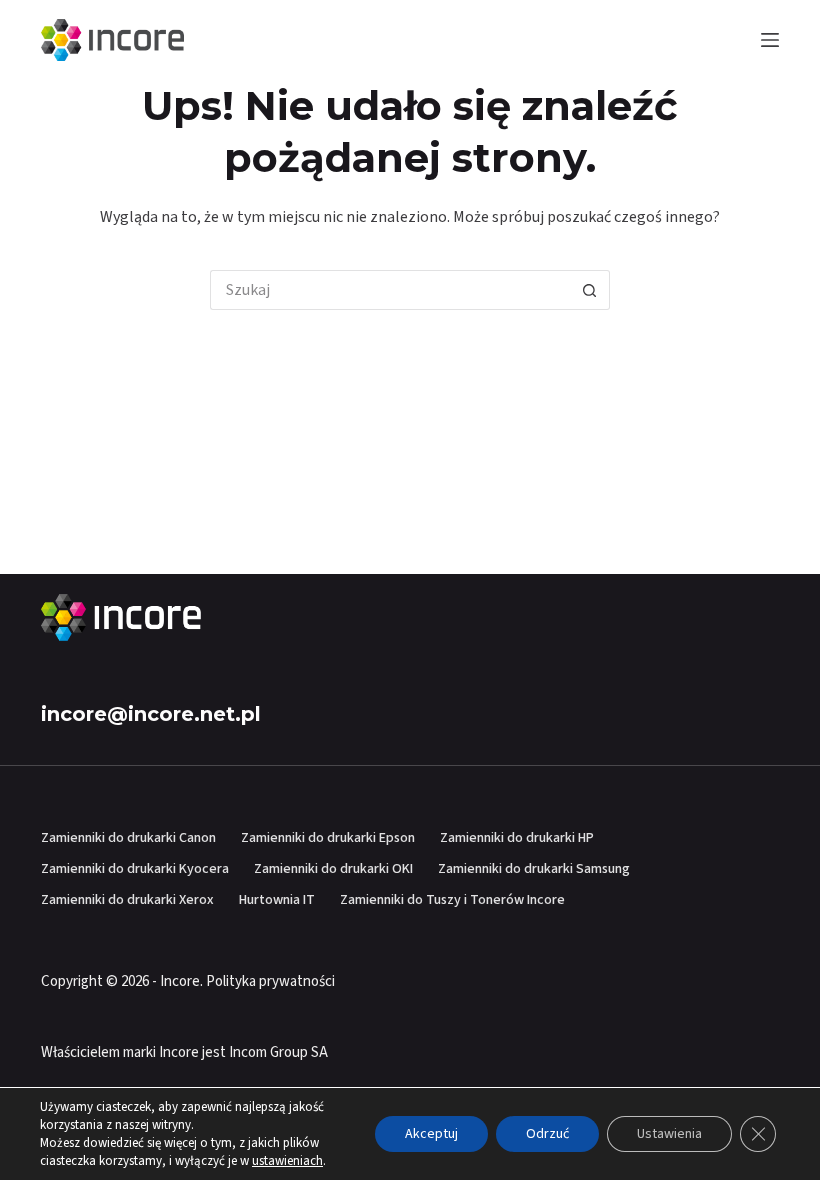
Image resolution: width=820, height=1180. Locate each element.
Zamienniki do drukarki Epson (328, 838)
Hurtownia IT (277, 900)
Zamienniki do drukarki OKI (333, 869)
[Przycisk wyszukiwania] (590, 290)
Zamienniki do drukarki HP (517, 838)
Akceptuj (431, 1134)
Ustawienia (669, 1134)
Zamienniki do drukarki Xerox (127, 900)
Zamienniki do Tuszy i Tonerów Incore (452, 900)
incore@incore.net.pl (151, 714)
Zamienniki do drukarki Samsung (534, 869)
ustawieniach (287, 1161)
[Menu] (770, 40)
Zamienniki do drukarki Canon (128, 838)
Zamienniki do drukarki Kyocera (135, 869)
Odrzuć (547, 1134)
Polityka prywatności (270, 981)
